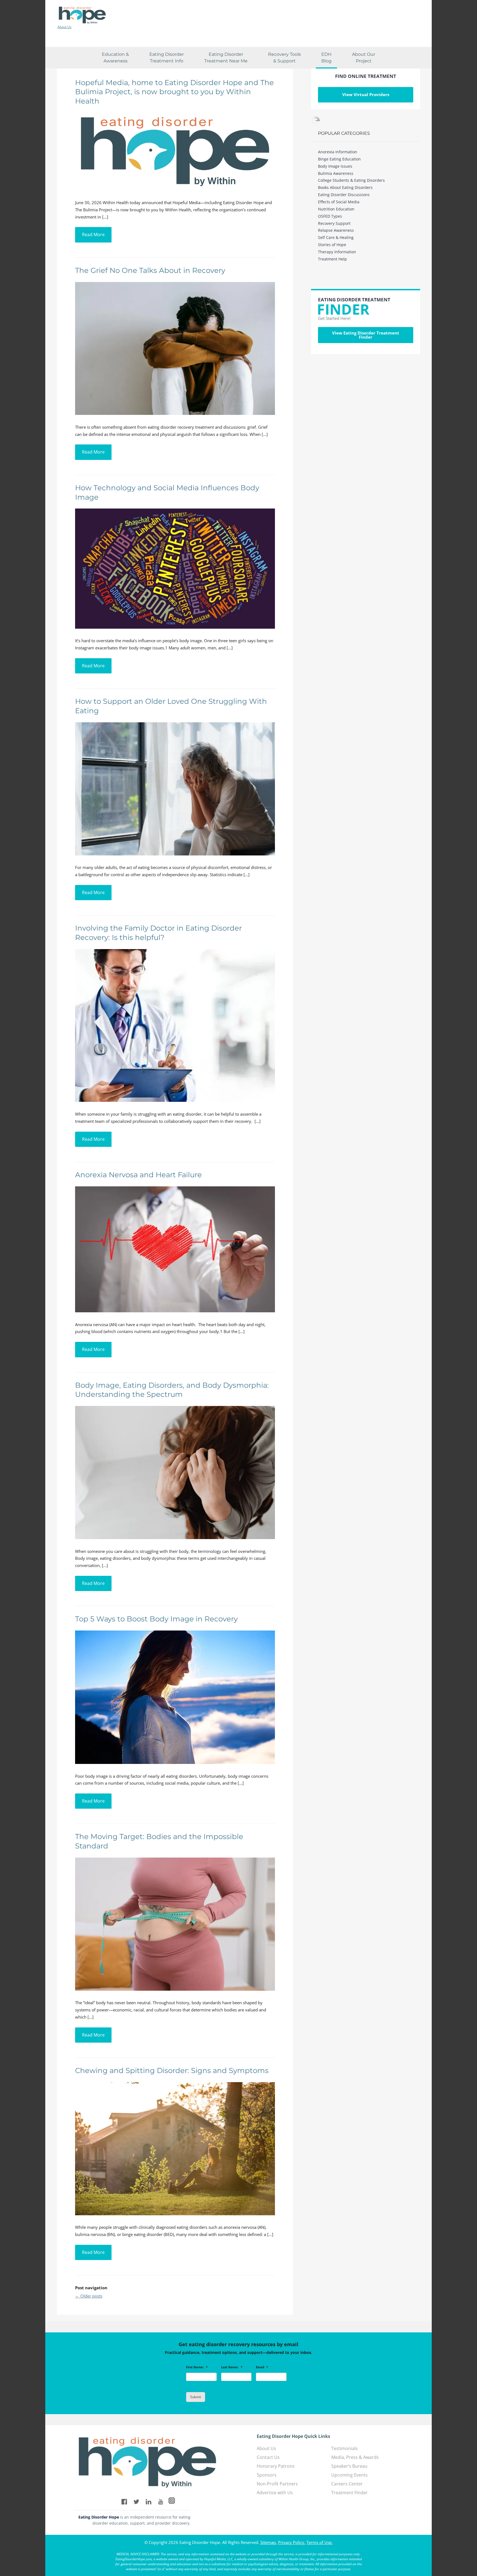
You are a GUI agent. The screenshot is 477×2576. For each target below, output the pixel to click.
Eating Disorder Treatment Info (167, 58)
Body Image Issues (335, 166)
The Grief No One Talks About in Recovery (150, 270)
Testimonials (344, 2448)
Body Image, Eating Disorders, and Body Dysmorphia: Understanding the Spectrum (172, 1390)
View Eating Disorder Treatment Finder (366, 335)
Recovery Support (334, 223)
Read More (93, 235)
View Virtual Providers (366, 94)
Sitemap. (269, 2542)
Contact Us (268, 2457)
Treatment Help (332, 259)
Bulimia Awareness (336, 173)
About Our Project (364, 58)
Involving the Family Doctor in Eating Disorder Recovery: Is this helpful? (158, 933)
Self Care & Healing (336, 237)
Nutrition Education (336, 209)
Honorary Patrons (276, 2466)
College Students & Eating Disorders (351, 180)
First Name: (197, 2367)
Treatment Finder (349, 2493)
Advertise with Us (275, 2493)
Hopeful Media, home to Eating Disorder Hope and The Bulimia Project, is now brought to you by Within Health (174, 92)
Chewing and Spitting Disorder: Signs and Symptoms (172, 2071)
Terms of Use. (320, 2542)
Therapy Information (337, 252)
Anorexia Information (338, 152)
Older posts (89, 2296)
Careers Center (347, 2484)
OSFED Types (330, 216)
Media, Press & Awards (355, 2457)
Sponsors (267, 2475)
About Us (64, 27)
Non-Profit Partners (277, 2484)
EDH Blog (326, 58)
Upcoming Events (349, 2475)
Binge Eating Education (339, 159)
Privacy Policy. (292, 2542)
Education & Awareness (115, 58)
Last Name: (232, 2367)
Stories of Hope (332, 245)
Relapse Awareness (336, 230)
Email (262, 2367)
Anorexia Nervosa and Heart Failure (138, 1175)
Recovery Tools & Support (284, 58)
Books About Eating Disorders (345, 187)
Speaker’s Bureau (349, 2466)
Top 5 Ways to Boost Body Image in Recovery (156, 1619)
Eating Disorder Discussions (344, 195)
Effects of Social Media (339, 202)
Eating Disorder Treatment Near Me (226, 58)
